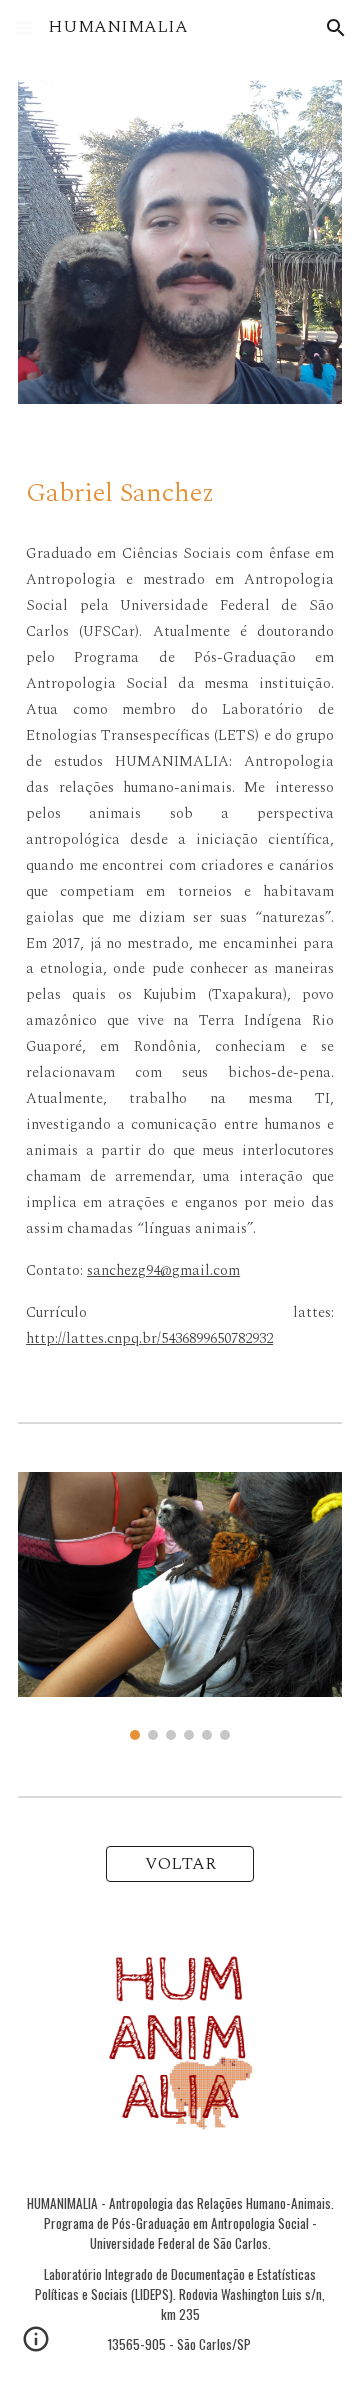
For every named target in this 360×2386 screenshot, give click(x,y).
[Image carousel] (180, 1606)
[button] (24, 27)
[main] (180, 489)
